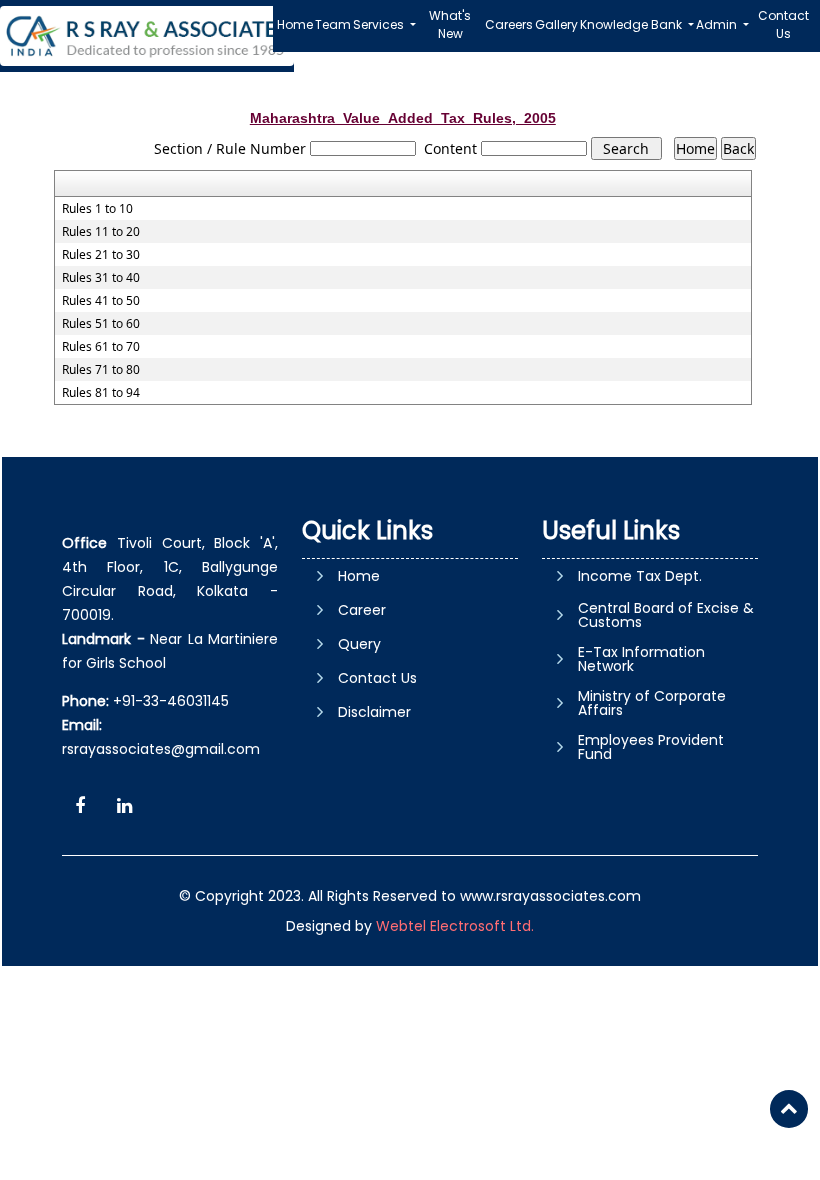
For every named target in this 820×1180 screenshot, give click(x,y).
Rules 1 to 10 (97, 209)
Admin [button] (718, 24)
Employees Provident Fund (651, 747)
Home (295, 24)
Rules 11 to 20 (101, 232)
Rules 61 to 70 (101, 347)
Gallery (556, 24)
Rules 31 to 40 (101, 278)
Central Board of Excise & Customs (666, 615)
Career (362, 610)
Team (333, 24)
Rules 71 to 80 (101, 370)
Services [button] (380, 24)
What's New (450, 24)
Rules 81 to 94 (101, 393)
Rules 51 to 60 (101, 324)
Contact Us (783, 24)
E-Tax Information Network (641, 659)
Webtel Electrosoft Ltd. (455, 926)
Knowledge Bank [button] (632, 24)
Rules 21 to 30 (101, 255)
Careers (509, 24)
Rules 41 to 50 (101, 301)
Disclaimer (374, 712)
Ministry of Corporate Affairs (652, 703)
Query (359, 644)
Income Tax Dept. (640, 576)
